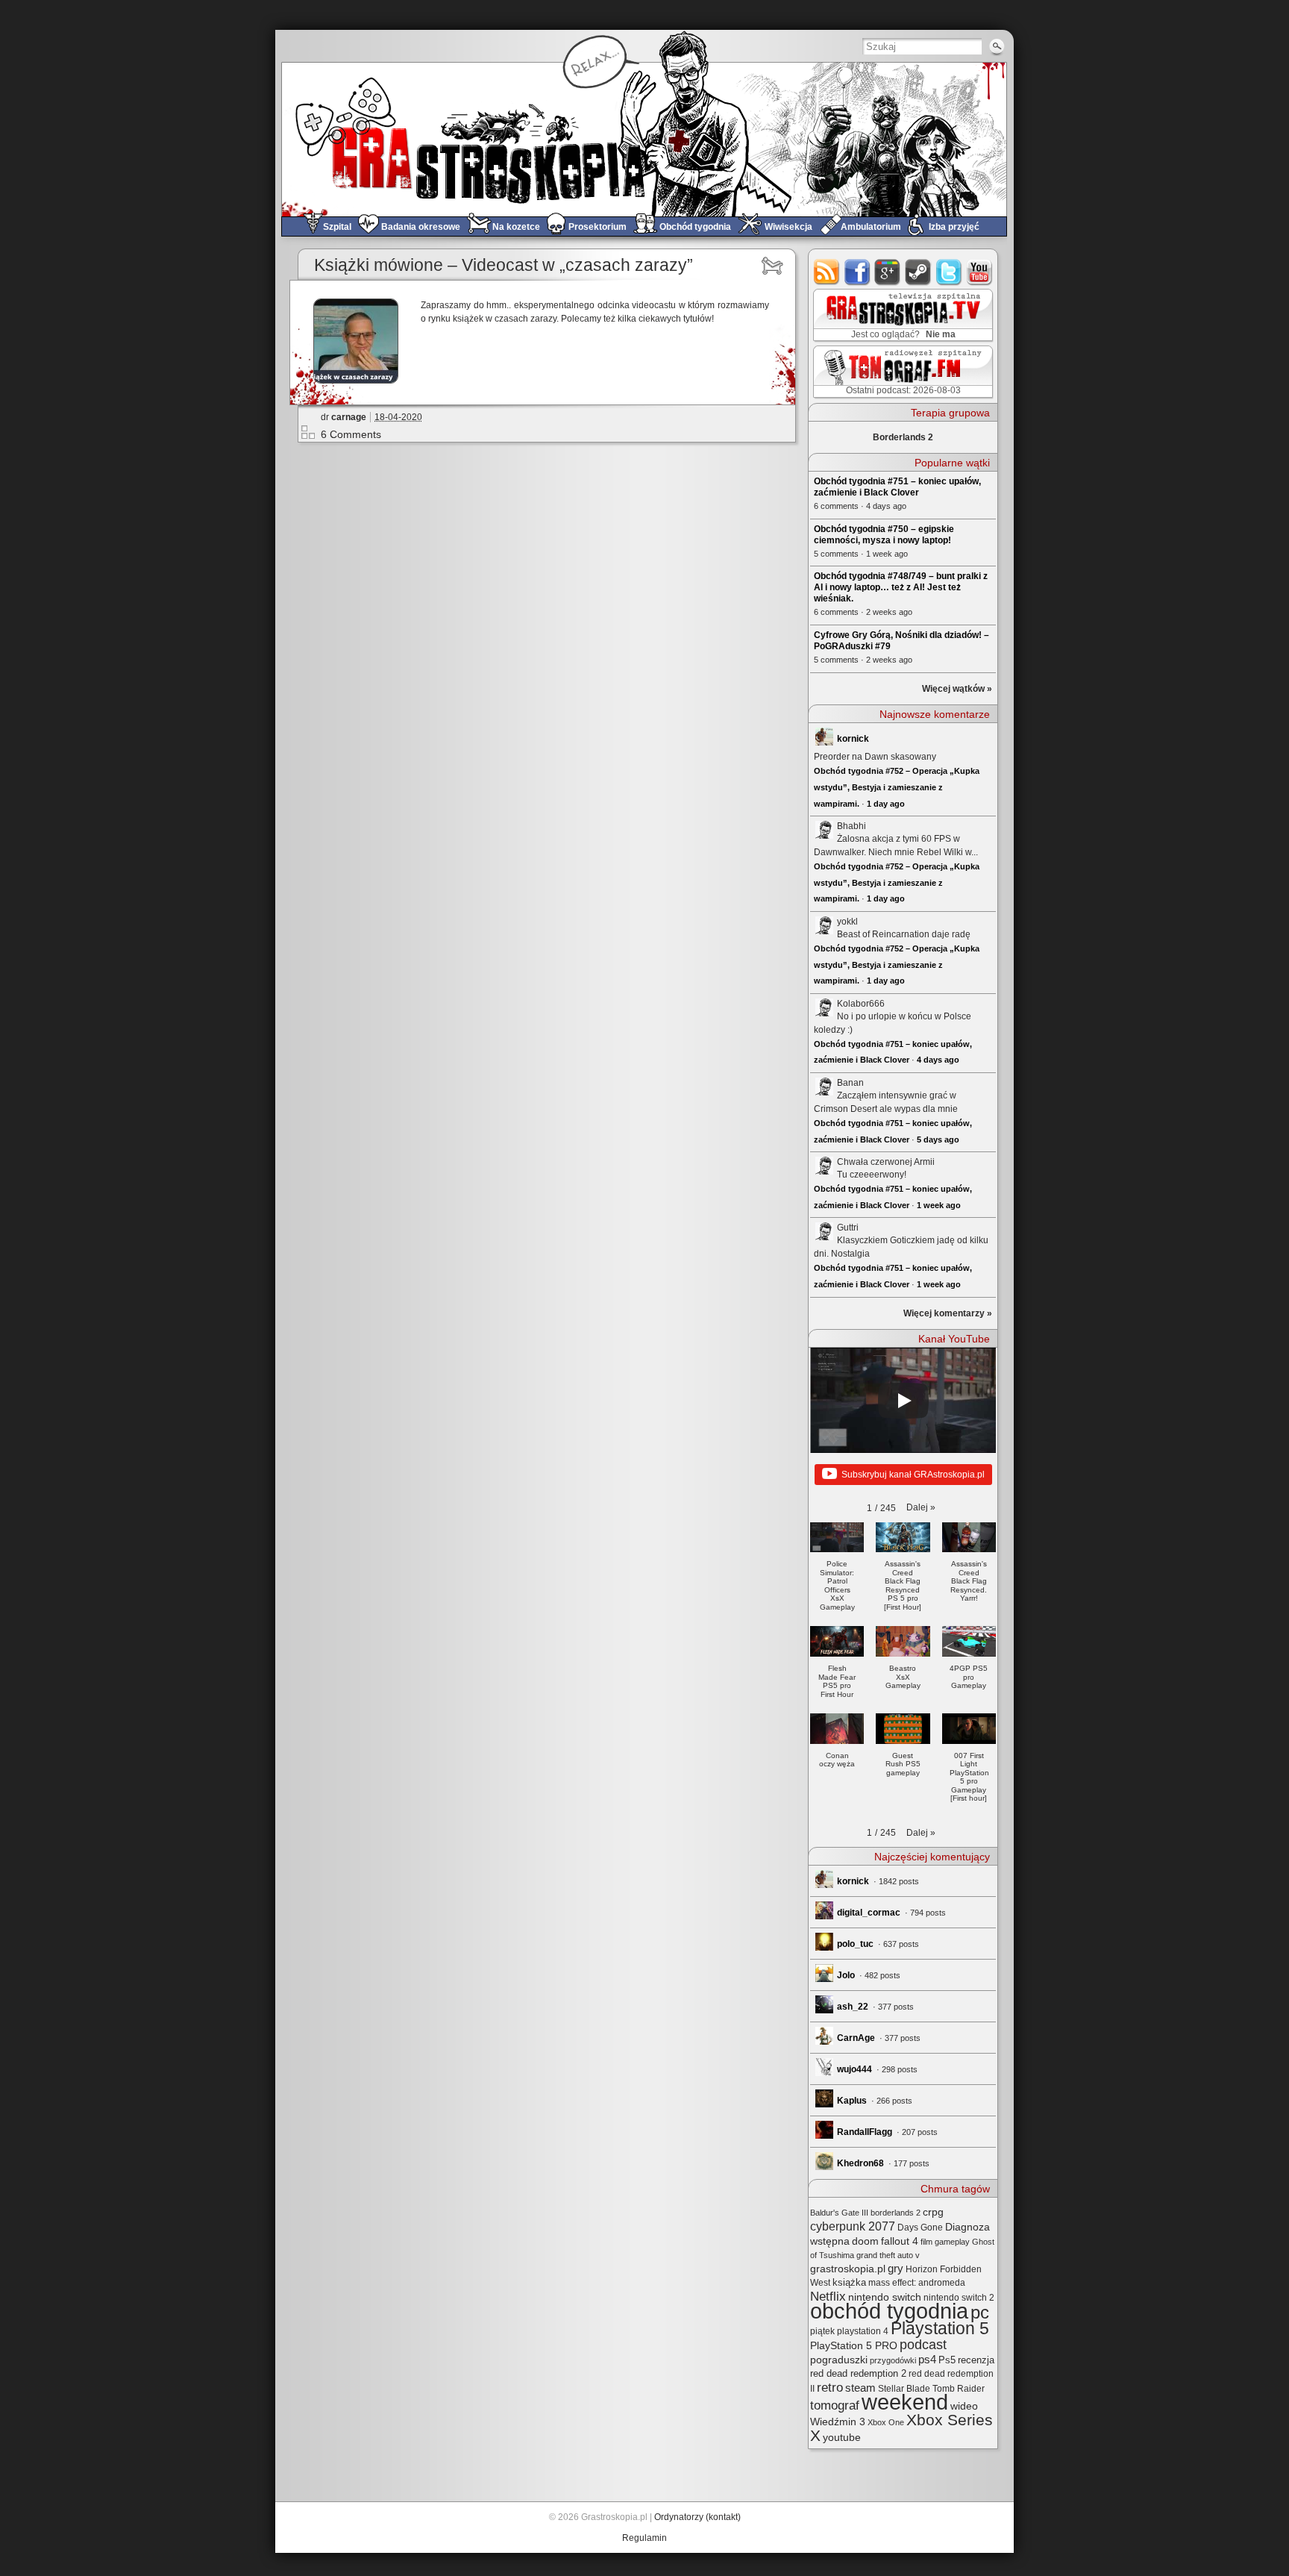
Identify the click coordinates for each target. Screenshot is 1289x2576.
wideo (964, 2406)
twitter (949, 272)
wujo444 (854, 2069)
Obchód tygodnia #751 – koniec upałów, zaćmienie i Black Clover (897, 487)
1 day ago (886, 804)
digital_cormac (869, 1913)
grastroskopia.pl (848, 2269)
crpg (933, 2212)
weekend (905, 2402)
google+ (888, 272)
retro (830, 2387)
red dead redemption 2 (858, 2373)
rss (827, 272)
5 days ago (938, 1139)
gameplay (952, 2242)
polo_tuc (855, 1944)
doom (865, 2241)
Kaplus (852, 2101)
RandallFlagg (865, 2132)
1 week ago (939, 1205)
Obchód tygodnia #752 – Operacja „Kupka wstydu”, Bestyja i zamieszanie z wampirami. (897, 787)
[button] (921, 1507)
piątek (822, 2331)
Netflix (828, 2296)
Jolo (846, 1975)
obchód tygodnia (889, 2311)
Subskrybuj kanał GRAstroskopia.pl (913, 1475)
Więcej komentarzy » (948, 1313)
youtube (980, 272)
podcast (923, 2345)
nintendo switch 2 (959, 2298)
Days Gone (920, 2228)
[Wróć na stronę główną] (644, 139)
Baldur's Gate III (839, 2213)
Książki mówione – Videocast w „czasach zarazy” (504, 265)
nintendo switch (885, 2297)
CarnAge (856, 2038)
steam (919, 272)
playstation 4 (863, 2331)
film (926, 2242)
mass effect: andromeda (917, 2283)
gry (896, 2269)
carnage (349, 417)
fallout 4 (900, 2241)
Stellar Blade (904, 2389)
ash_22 (853, 2007)
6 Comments (351, 434)
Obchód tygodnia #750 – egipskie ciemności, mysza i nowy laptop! (884, 535)
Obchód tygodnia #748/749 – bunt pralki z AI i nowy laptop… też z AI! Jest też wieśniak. (901, 587)
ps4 (927, 2360)
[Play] (903, 1401)
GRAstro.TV (901, 316)
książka (849, 2282)
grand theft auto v (888, 2255)
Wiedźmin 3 (838, 2422)
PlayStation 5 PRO (854, 2346)
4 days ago (938, 1060)
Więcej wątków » (957, 689)
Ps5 (947, 2360)
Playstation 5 (940, 2329)
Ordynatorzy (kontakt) (697, 2517)
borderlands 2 (896, 2213)
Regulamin (644, 2538)
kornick (853, 739)
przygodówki (893, 2360)
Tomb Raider (959, 2389)
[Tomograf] (775, 266)
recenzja (976, 2360)
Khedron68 (860, 2163)
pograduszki (839, 2360)
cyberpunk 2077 (853, 2226)
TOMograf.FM (901, 372)
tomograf (835, 2405)
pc (980, 2312)
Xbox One (886, 2422)
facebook (857, 272)
